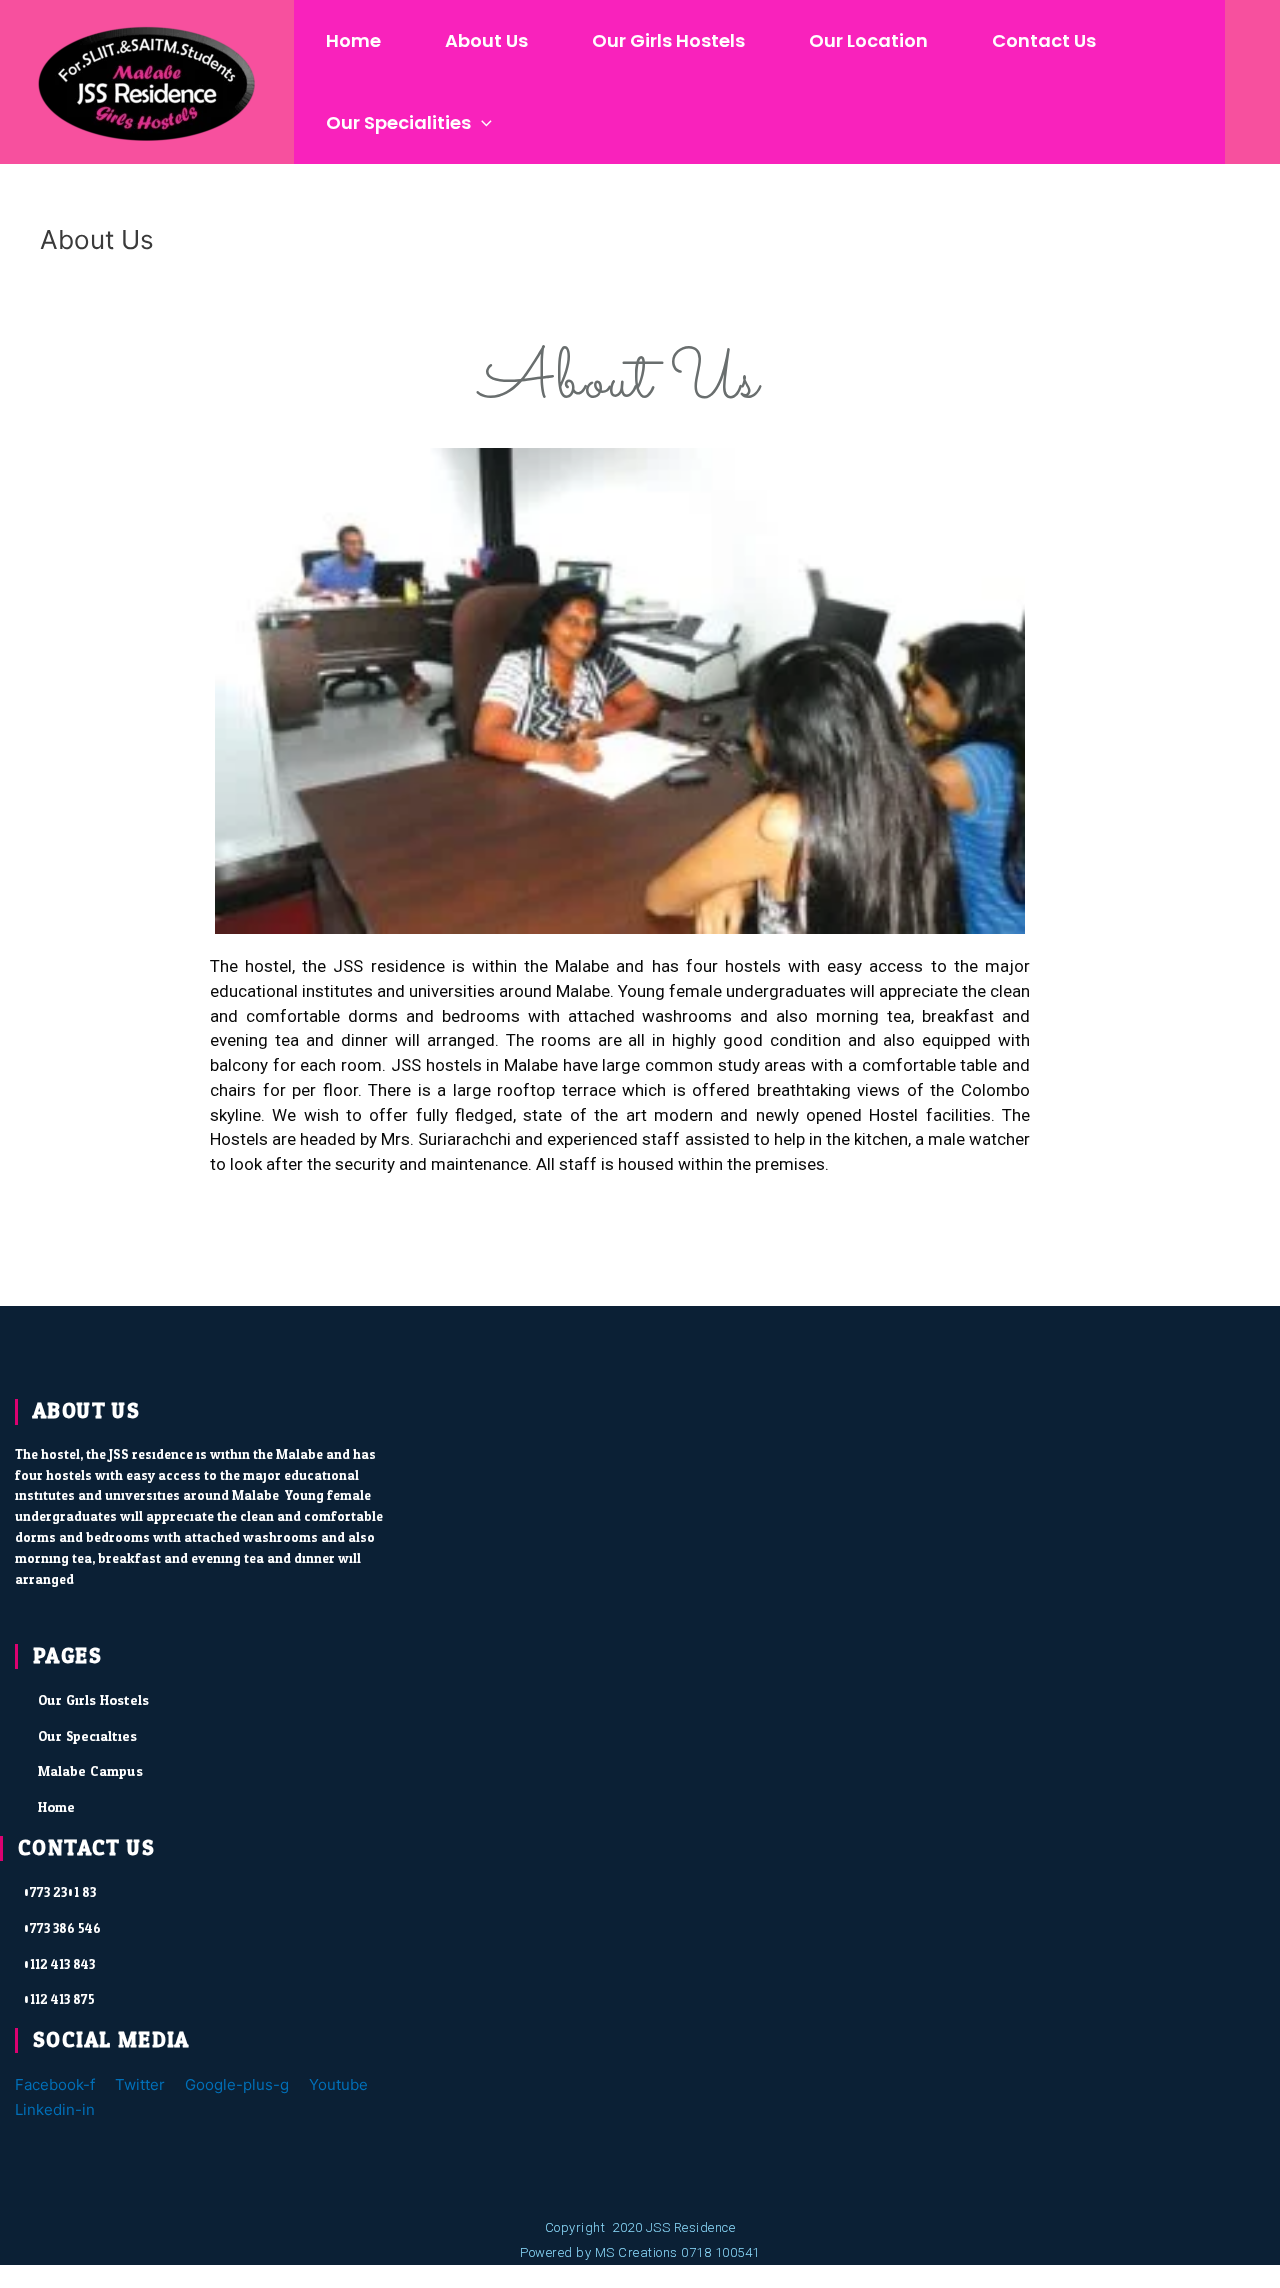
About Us (486, 40)
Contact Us (1044, 40)
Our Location (868, 40)
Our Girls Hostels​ (668, 40)
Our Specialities (398, 122)
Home (353, 40)
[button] (481, 123)
